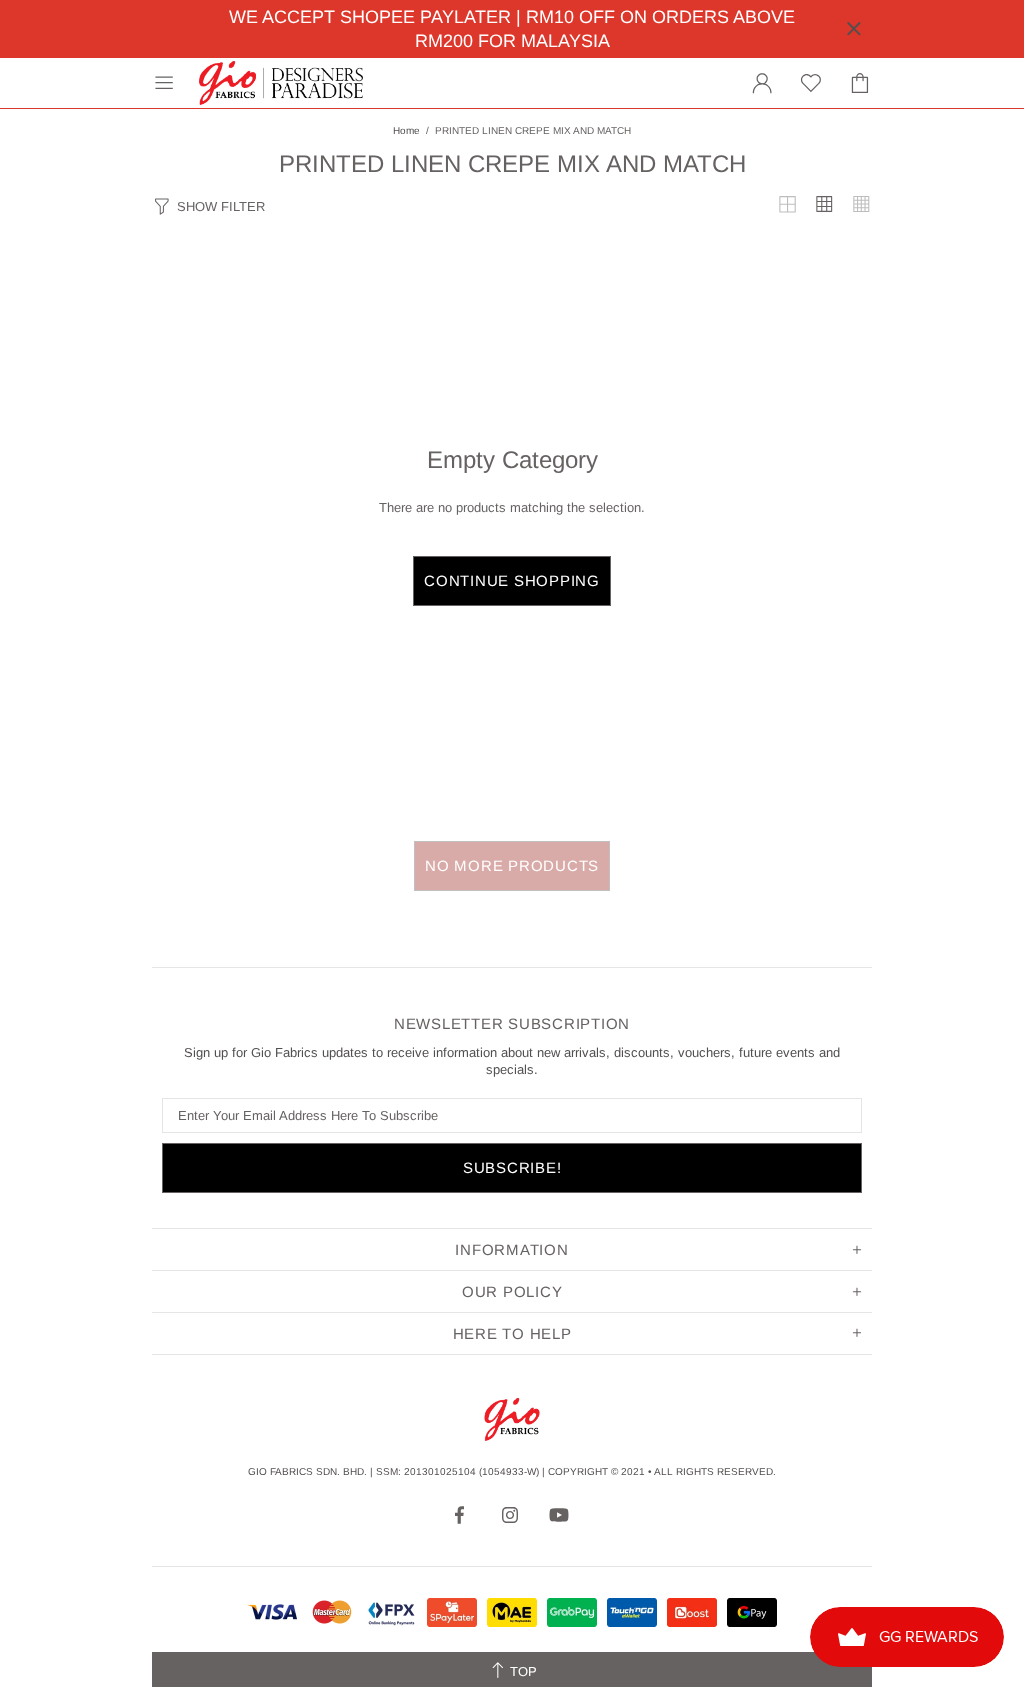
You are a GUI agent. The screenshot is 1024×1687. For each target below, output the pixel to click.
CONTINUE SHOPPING (512, 580)
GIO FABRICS (281, 83)
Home (406, 130)
